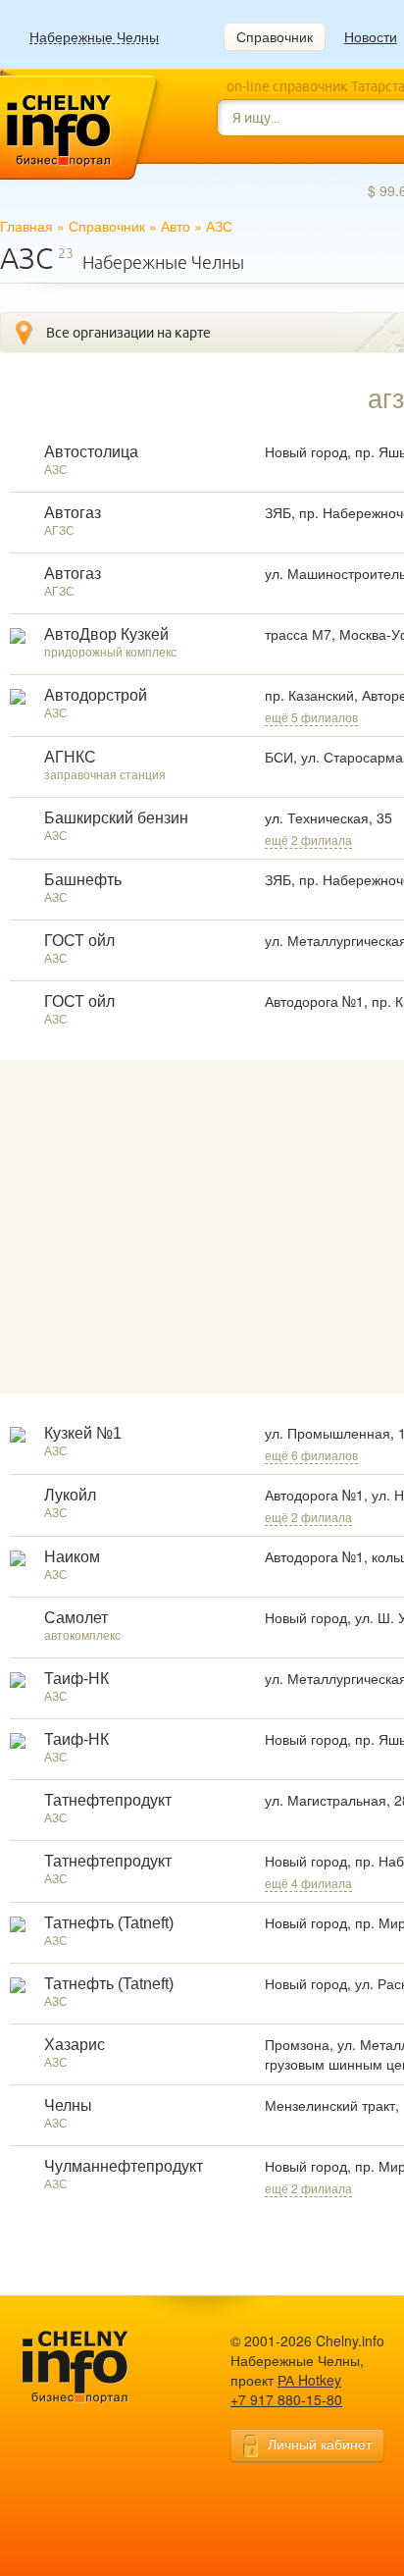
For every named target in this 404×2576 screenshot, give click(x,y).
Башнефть (83, 880)
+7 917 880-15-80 (286, 2399)
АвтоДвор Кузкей (106, 634)
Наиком (72, 1557)
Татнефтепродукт (108, 1800)
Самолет (76, 1618)
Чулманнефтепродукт (124, 2166)
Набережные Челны (94, 37)
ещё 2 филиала (308, 840)
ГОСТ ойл (79, 941)
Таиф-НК (76, 1679)
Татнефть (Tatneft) (109, 1923)
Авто (176, 226)
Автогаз (73, 513)
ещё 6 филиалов (311, 1455)
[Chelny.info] (93, 2367)
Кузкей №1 (83, 1433)
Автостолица (91, 452)
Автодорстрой (96, 695)
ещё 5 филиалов (311, 717)
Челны (68, 2105)
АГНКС (70, 757)
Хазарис (75, 2045)
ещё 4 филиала (308, 1883)
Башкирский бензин (116, 818)
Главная (26, 226)
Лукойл (70, 1495)
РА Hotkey (309, 2380)
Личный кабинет (320, 2444)
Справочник (275, 36)
